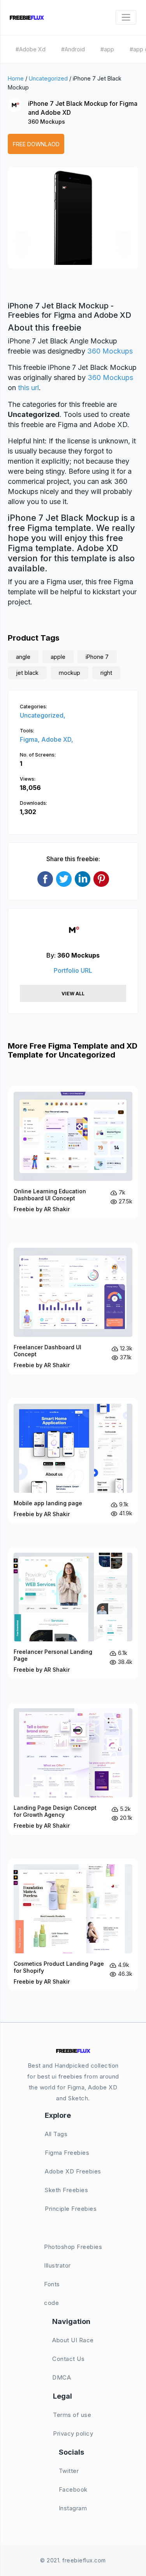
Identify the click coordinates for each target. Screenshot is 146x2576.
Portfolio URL (73, 970)
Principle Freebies (71, 2209)
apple (58, 657)
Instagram (73, 2508)
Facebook (73, 2489)
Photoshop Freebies (73, 2247)
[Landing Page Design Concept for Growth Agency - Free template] (73, 1769)
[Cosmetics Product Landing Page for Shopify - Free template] (73, 1925)
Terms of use (72, 2415)
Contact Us (68, 2359)
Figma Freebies (67, 2153)
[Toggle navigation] (126, 17)
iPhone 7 (97, 657)
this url (28, 388)
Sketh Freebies (66, 2190)
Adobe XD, (57, 739)
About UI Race (73, 2340)
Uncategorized (48, 78)
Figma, (31, 739)
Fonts (52, 2284)
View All (73, 994)
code (51, 2303)
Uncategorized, (43, 715)
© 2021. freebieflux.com (73, 2560)
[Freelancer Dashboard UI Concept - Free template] (73, 1308)
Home (16, 78)
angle (23, 657)
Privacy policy (73, 2433)
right (106, 673)
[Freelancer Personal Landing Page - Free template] (73, 1613)
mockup (69, 673)
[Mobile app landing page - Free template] (73, 1461)
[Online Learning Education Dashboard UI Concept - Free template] (73, 1152)
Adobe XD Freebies (73, 2171)
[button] (22, 225)
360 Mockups (47, 122)
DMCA (62, 2377)
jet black (27, 673)
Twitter (69, 2471)
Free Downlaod (36, 144)
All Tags (56, 2134)
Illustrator (57, 2265)
